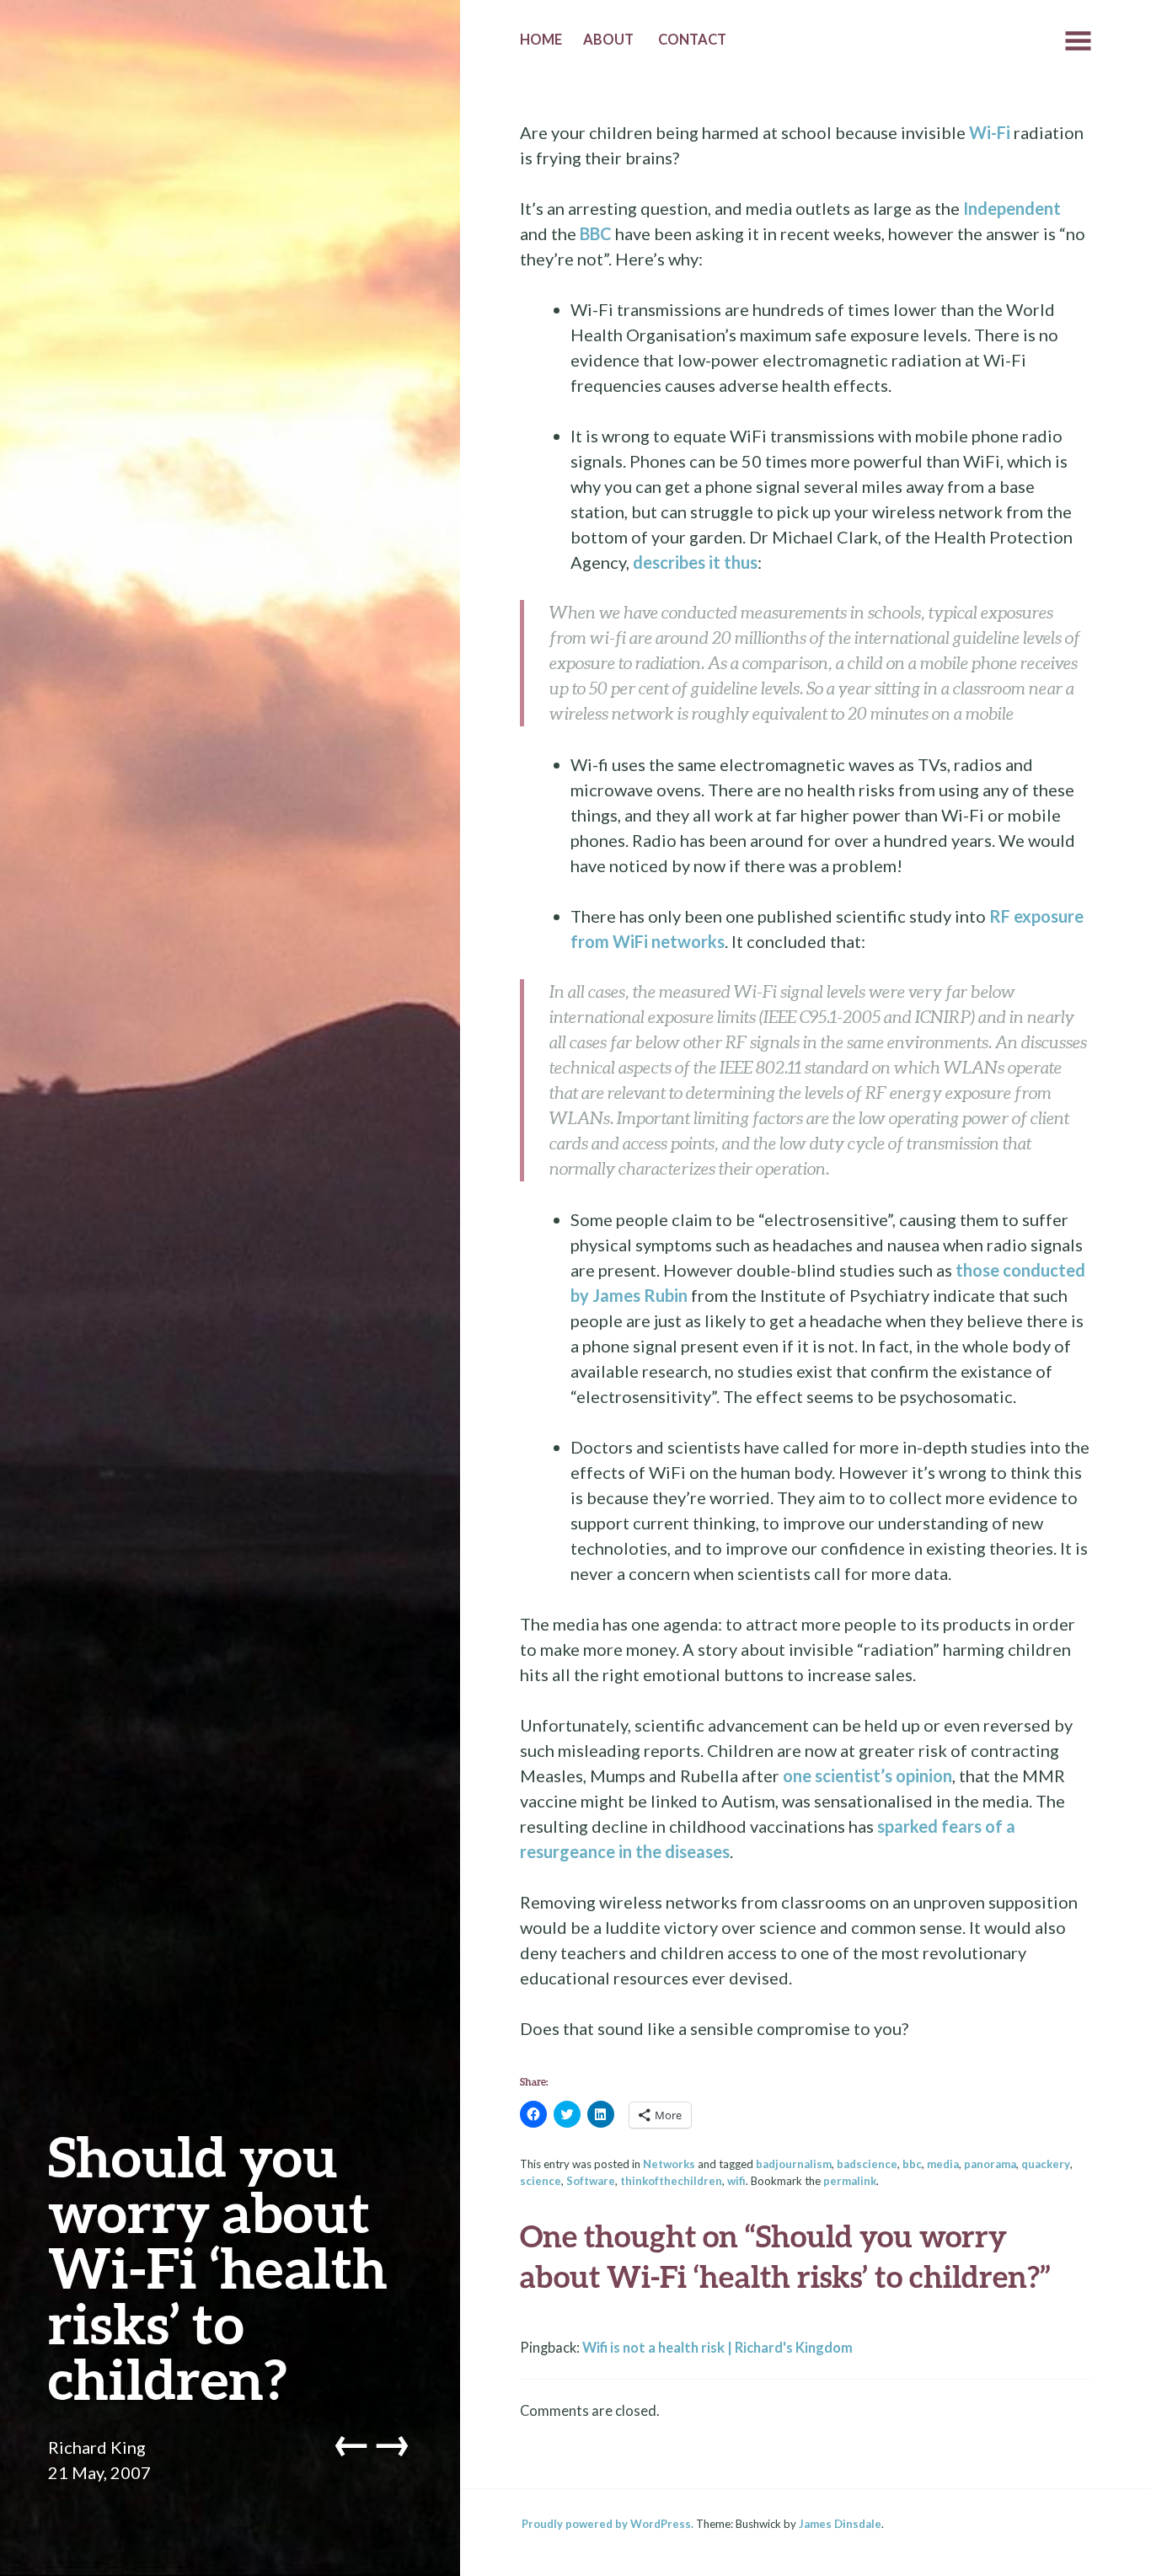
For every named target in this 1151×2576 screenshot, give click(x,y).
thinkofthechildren (671, 2181)
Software (591, 2181)
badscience (867, 2164)
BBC (596, 233)
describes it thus (695, 562)
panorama (990, 2164)
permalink (850, 2181)
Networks (669, 2164)
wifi (736, 2181)
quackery (1046, 2164)
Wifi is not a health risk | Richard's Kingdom (717, 2348)
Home (541, 40)
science (541, 2181)
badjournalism (794, 2164)
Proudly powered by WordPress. (608, 2524)
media (943, 2164)
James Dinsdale (840, 2524)
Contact (692, 40)
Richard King (97, 2447)
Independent (1012, 208)
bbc (912, 2164)
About (608, 40)
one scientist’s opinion (867, 1775)
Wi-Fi (990, 132)
